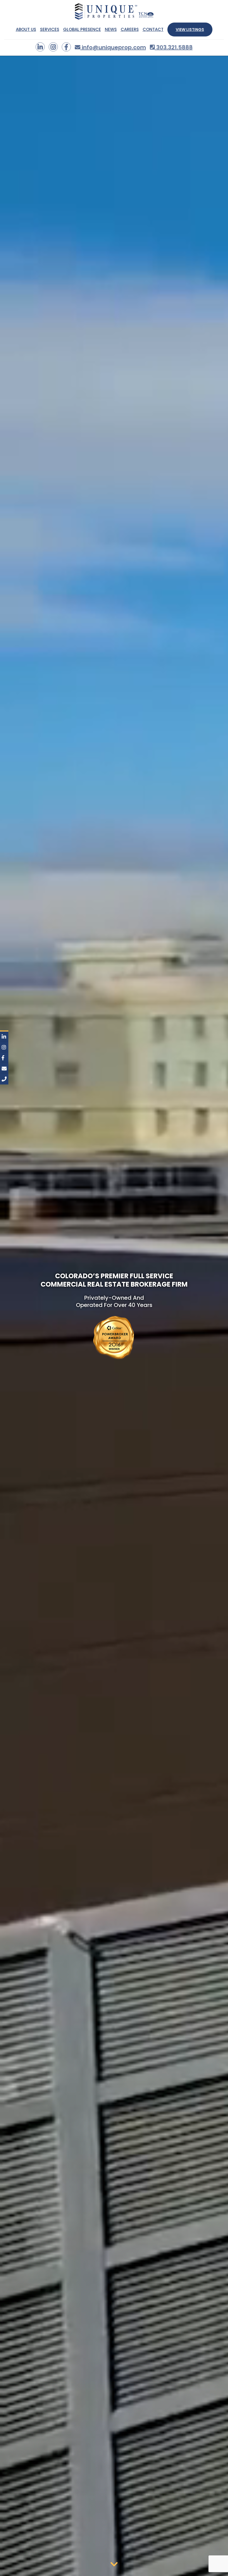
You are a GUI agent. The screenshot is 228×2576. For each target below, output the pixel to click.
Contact (153, 30)
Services (50, 30)
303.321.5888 (174, 47)
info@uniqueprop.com (113, 47)
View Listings (190, 30)
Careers (130, 30)
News (111, 30)
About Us (26, 30)
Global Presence (82, 30)
